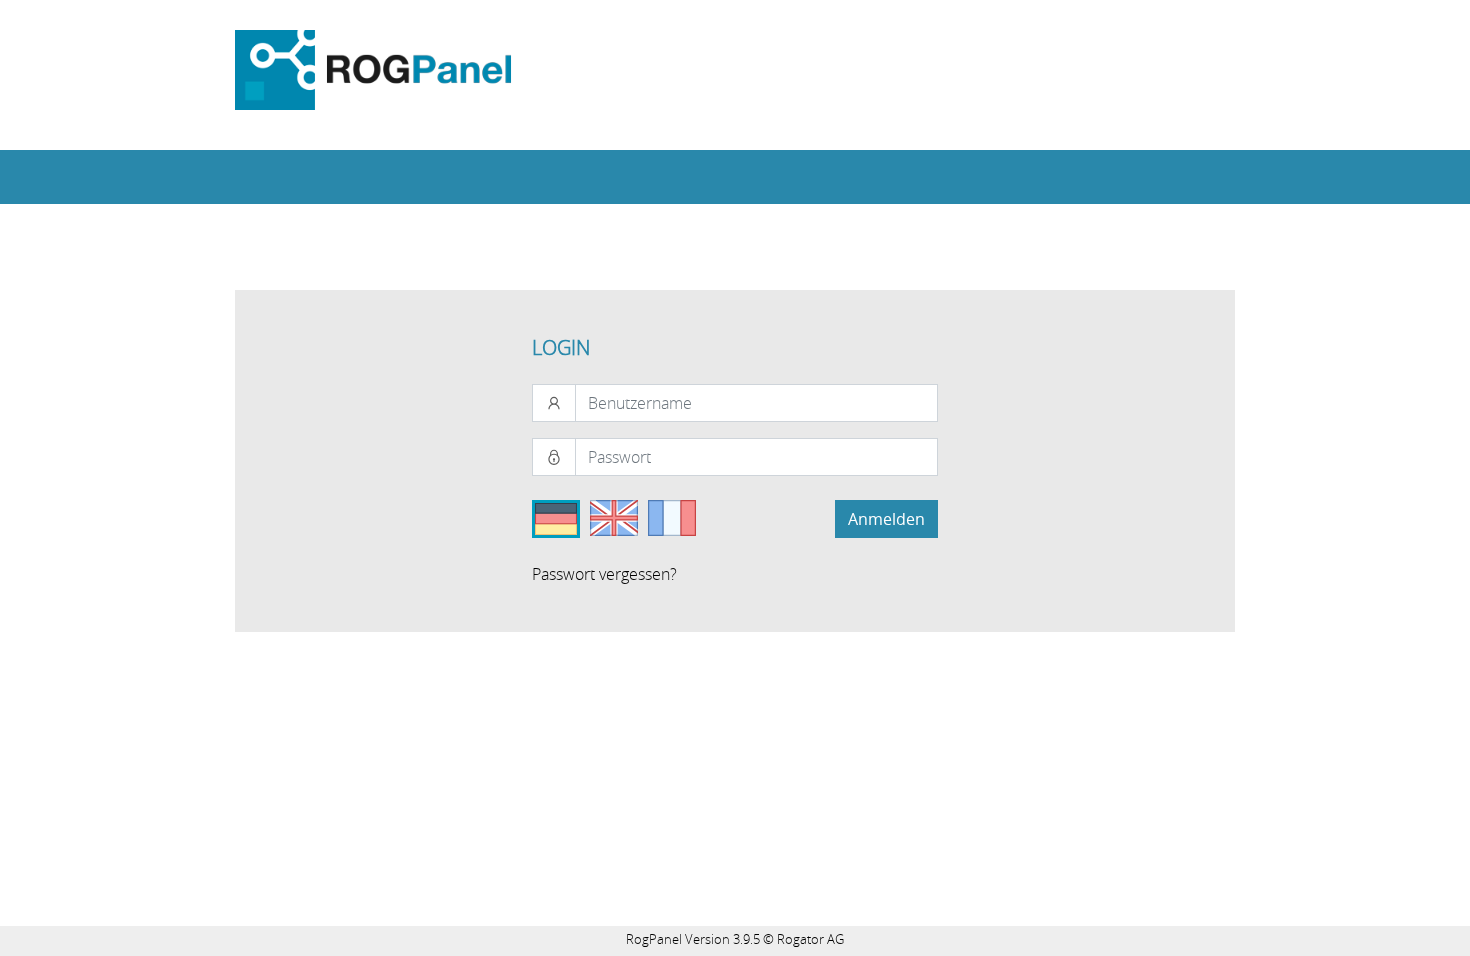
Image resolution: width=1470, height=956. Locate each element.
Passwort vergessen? (604, 574)
